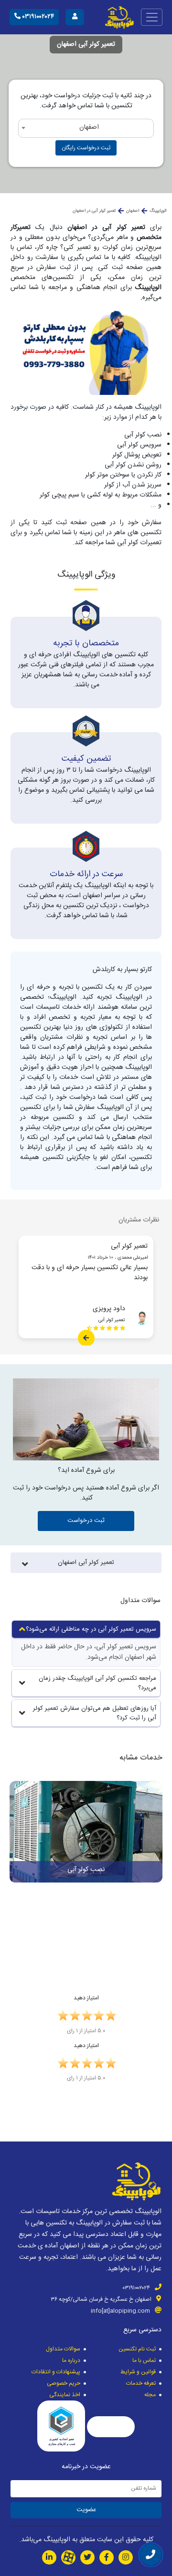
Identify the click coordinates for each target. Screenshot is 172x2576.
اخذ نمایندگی (65, 2395)
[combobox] (86, 128)
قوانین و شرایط (138, 2372)
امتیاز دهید (86, 1998)
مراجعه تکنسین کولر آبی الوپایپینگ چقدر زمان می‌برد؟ (97, 1683)
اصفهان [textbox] (89, 127)
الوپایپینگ (158, 211)
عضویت (86, 2510)
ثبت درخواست (86, 1521)
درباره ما (71, 2360)
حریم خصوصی (64, 2383)
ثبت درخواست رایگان (86, 148)
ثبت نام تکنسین (137, 2349)
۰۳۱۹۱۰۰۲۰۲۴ (37, 17)
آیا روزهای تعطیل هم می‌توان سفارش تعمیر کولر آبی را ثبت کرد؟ (95, 1713)
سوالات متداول (63, 2349)
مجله (150, 2395)
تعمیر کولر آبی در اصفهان (94, 211)
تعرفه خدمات (141, 2383)
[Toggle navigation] (152, 17)
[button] (159, 1852)
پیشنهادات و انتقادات (56, 2372)
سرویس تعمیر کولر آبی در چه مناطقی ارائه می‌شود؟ (91, 1629)
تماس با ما (144, 2360)
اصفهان (133, 211)
